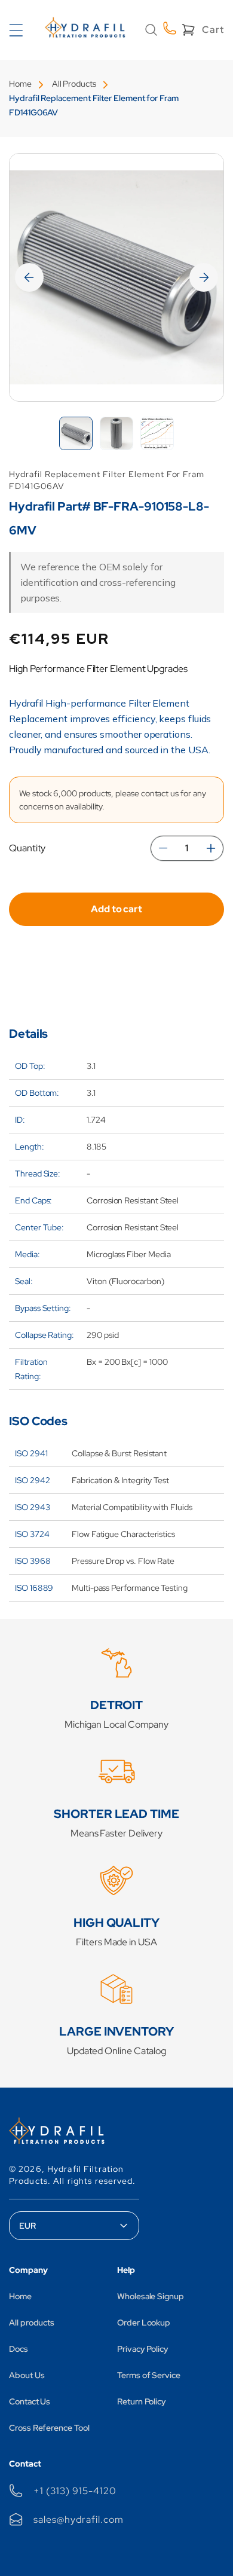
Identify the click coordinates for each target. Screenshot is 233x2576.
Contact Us (30, 2401)
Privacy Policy (143, 2349)
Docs (19, 2349)
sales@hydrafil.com (78, 2520)
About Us (27, 2375)
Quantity (27, 848)
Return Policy (142, 2401)
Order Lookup (144, 2323)
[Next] (204, 277)
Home (20, 84)
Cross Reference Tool (49, 2428)
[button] (151, 30)
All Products (74, 84)
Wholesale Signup (151, 2296)
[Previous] (29, 277)
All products (32, 2323)
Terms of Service (149, 2375)
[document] (116, 277)
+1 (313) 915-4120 (75, 2491)
